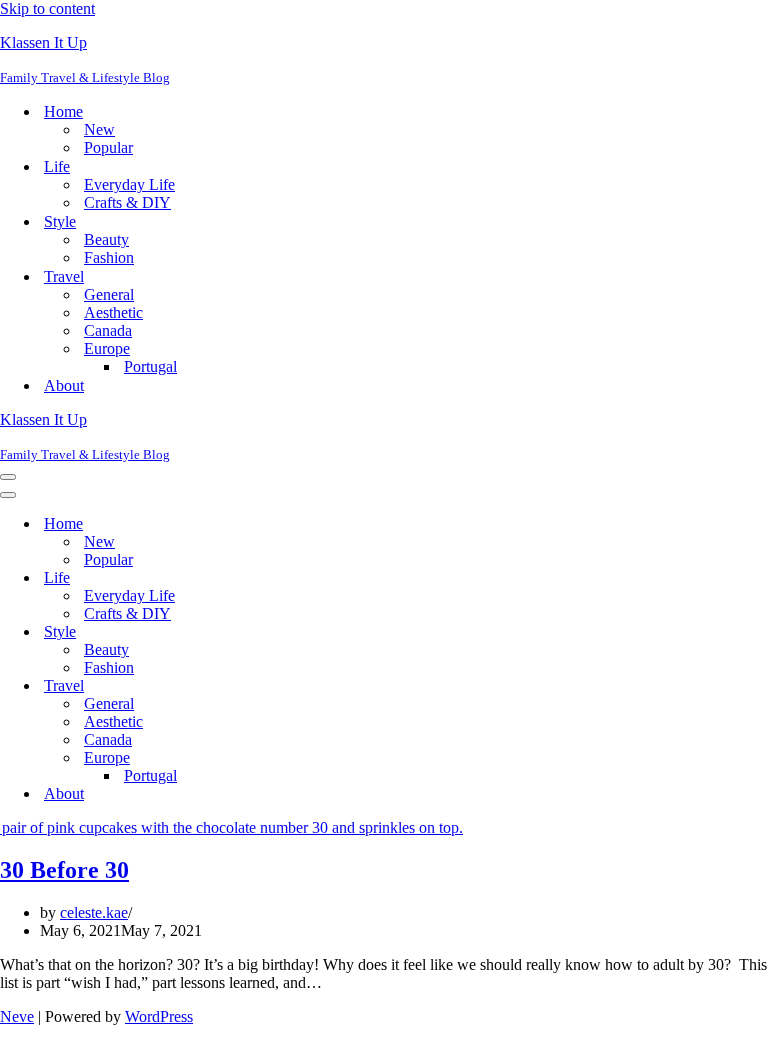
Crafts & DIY (127, 202)
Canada (108, 330)
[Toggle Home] (350, 524)
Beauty (106, 239)
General (109, 294)
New (99, 129)
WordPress (159, 1016)
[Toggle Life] (350, 578)
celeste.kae (94, 912)
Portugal (150, 366)
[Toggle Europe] (350, 758)
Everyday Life (129, 184)
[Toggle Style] (350, 632)
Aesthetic (113, 312)
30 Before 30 (64, 870)
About (64, 385)
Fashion (109, 257)
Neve (17, 1016)
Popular (108, 147)
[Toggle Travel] (350, 686)
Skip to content (47, 8)
